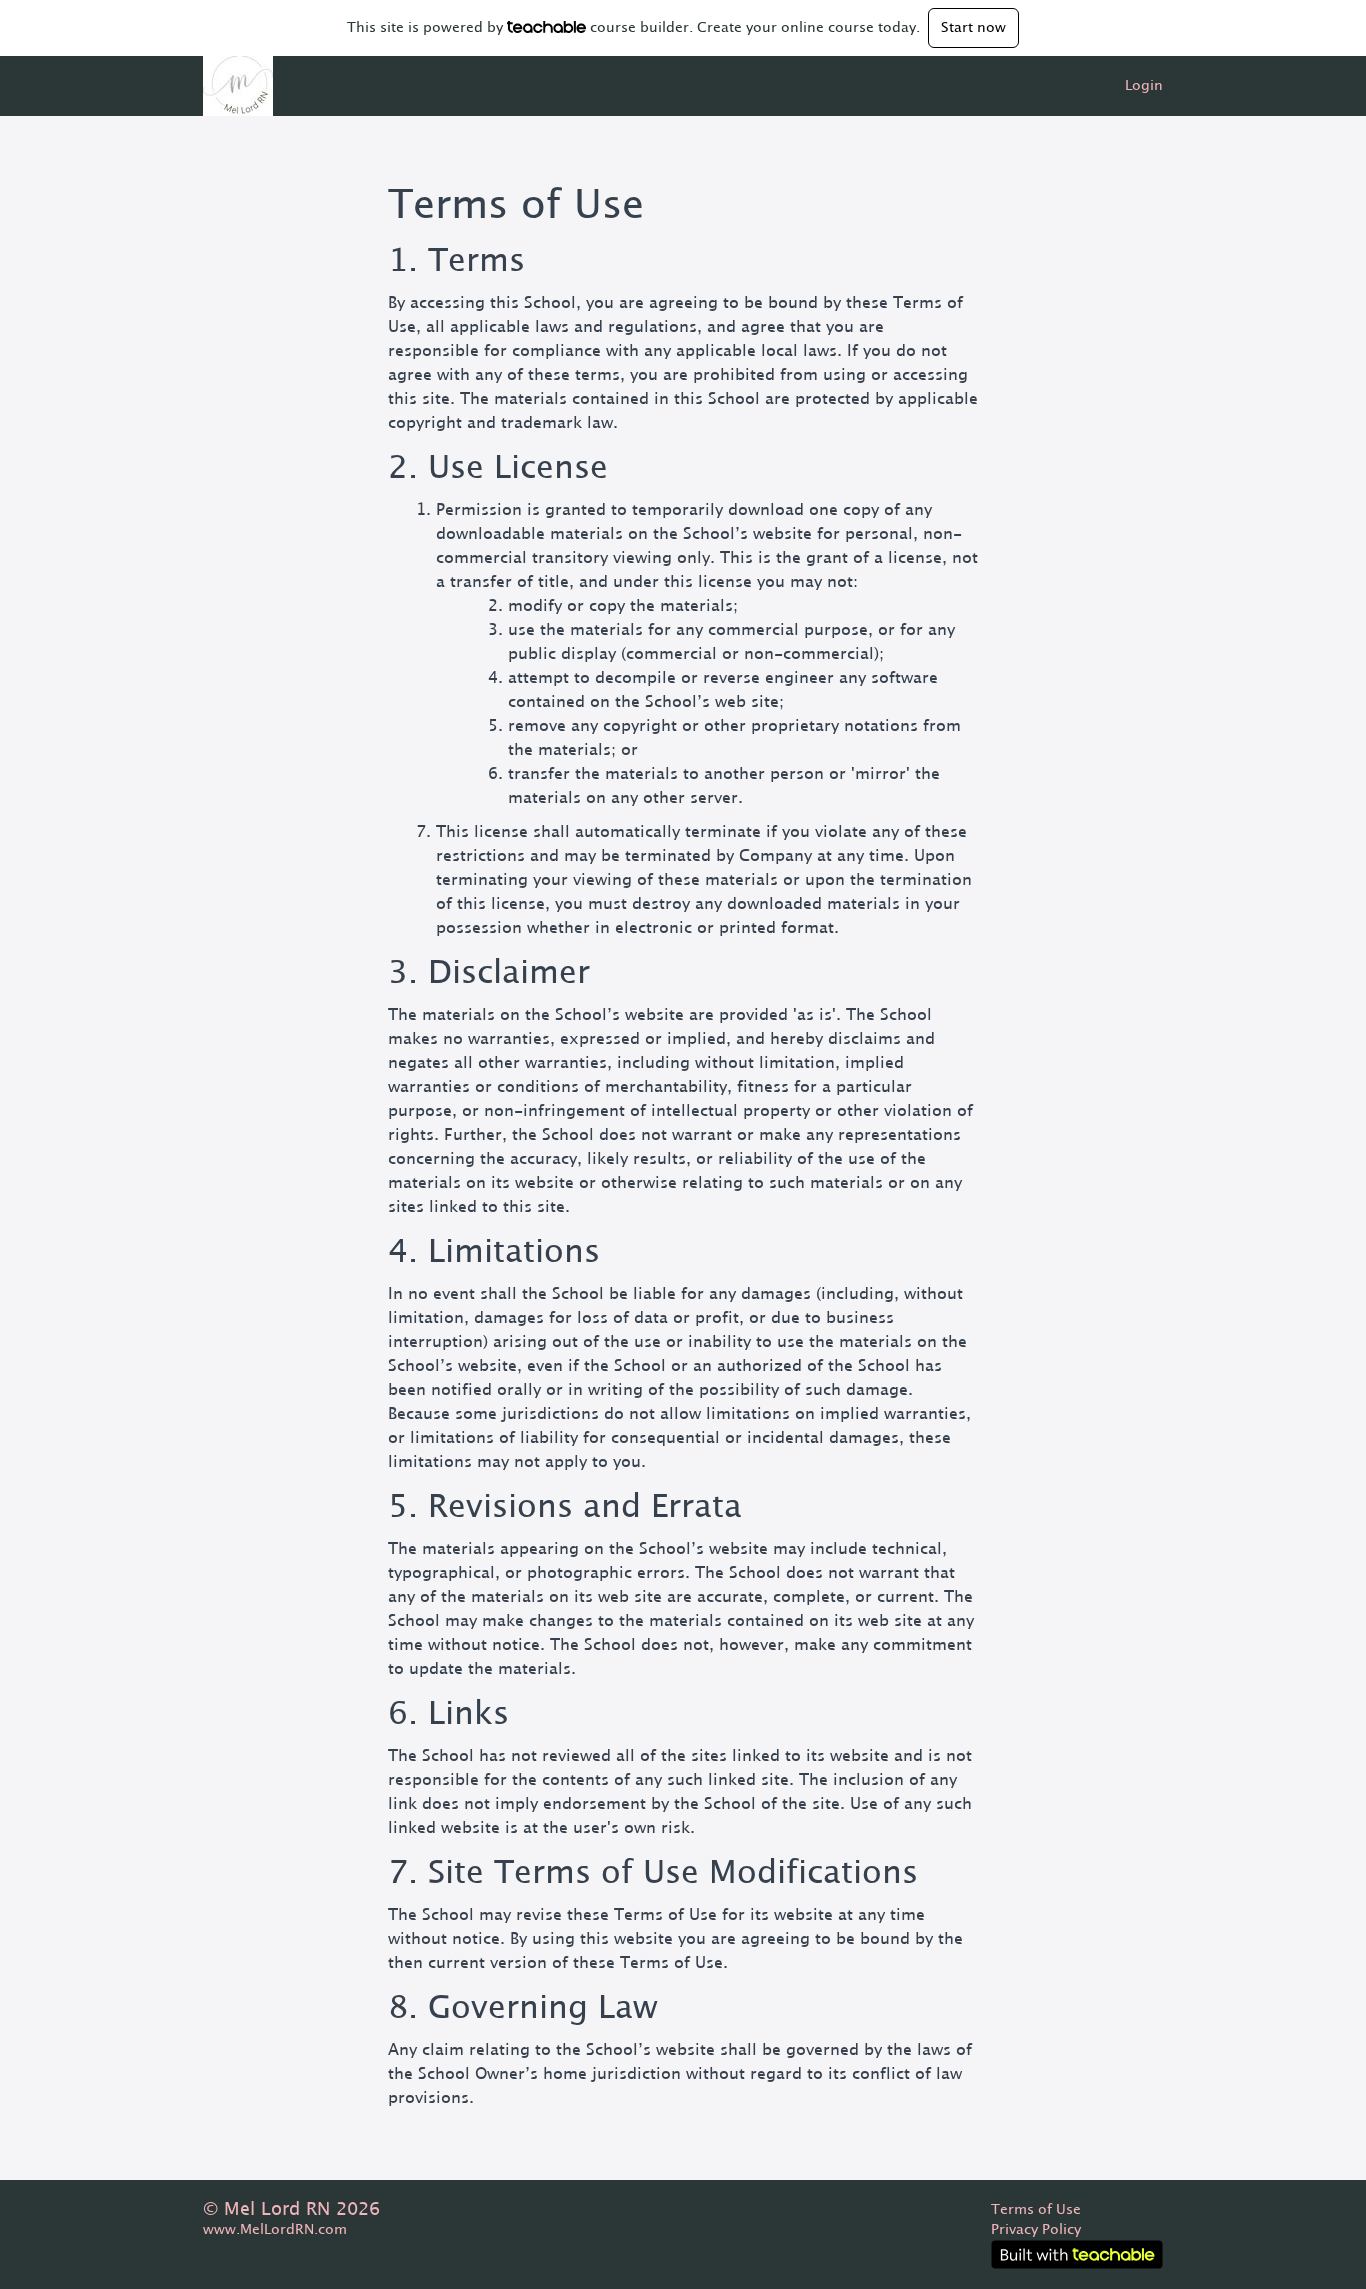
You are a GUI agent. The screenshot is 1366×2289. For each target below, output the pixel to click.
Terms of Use (1036, 2210)
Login (1144, 86)
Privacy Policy (1036, 2230)
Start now (973, 28)
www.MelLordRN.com (275, 2230)
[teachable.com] (546, 27)
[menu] (1136, 86)
